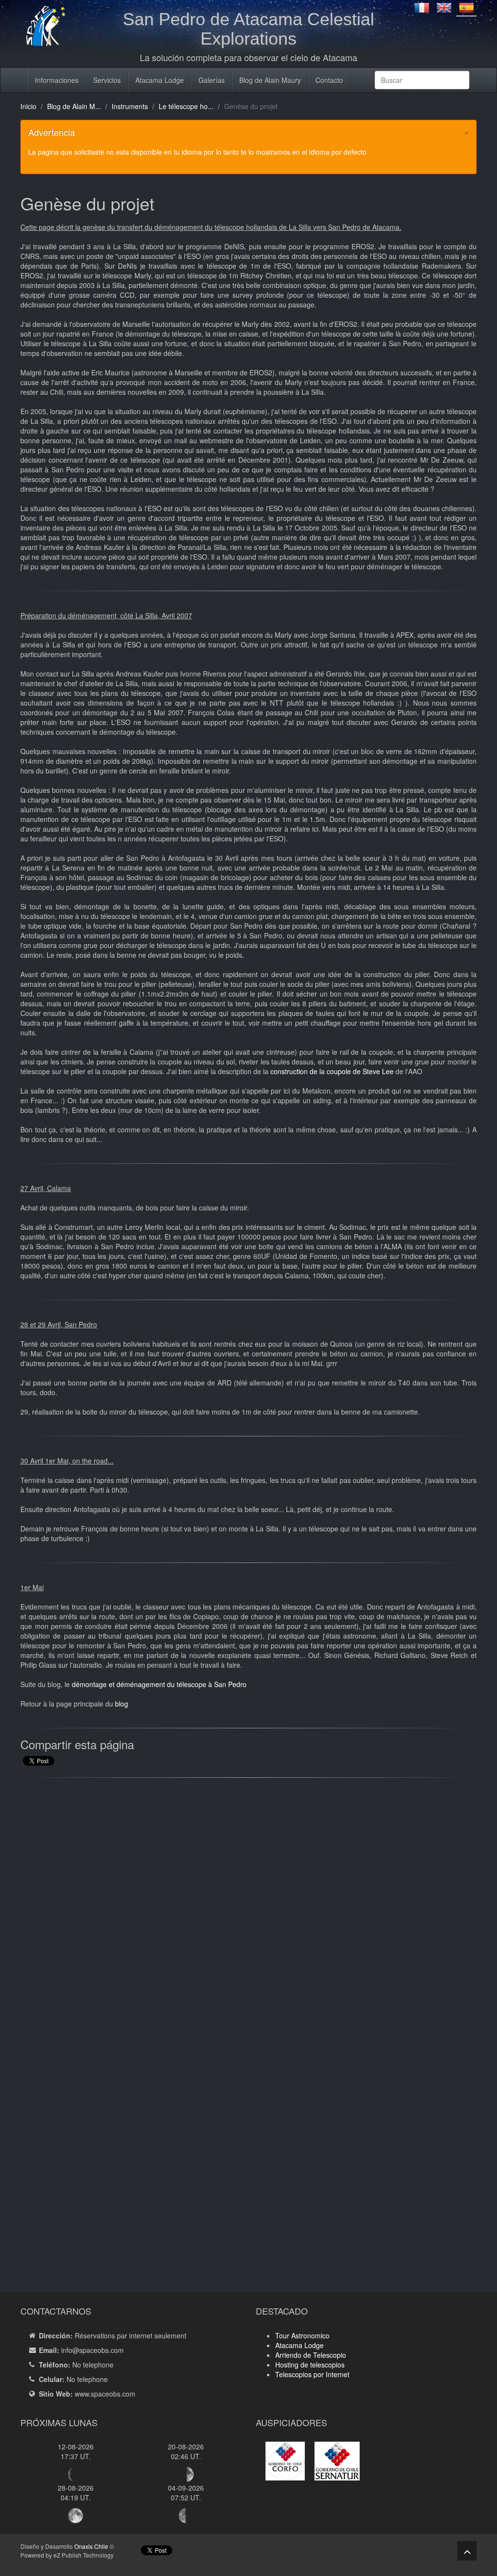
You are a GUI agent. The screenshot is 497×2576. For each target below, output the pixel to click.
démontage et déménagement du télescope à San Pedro (159, 1684)
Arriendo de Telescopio (311, 2355)
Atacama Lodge (160, 80)
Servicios (107, 80)
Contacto (329, 80)
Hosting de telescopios (310, 2365)
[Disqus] (248, 1909)
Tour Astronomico (302, 2335)
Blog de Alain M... (74, 106)
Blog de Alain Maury (270, 80)
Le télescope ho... (186, 106)
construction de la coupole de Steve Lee (332, 1071)
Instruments (130, 106)
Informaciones (57, 80)
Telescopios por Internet (312, 2374)
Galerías (212, 80)
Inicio (28, 106)
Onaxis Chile (91, 2546)
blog (122, 1704)
